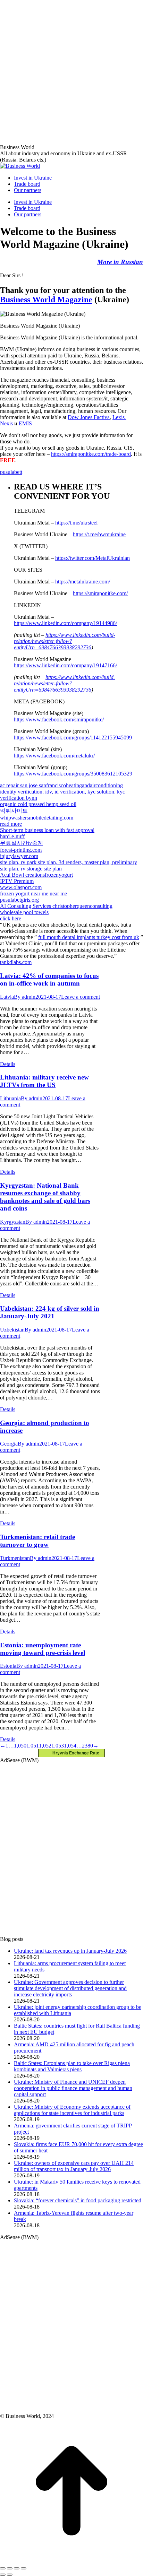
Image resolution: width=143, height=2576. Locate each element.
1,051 (33, 1746)
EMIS (25, 423)
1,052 (45, 1746)
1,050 (20, 1746)
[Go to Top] (71, 2560)
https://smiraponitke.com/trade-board (91, 454)
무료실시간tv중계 (22, 843)
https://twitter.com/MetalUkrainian (92, 558)
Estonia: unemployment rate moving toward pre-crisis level (43, 1649)
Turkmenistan (15, 1558)
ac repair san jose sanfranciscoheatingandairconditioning (61, 785)
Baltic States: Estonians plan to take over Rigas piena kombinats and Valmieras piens (72, 2066)
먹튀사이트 (14, 811)
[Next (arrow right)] (10, 2575)
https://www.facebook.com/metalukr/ (54, 756)
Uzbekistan (12, 1330)
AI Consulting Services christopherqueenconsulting (56, 906)
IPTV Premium (17, 881)
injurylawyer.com (19, 856)
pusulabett (11, 472)
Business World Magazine (46, 300)
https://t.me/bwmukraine (99, 534)
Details (8, 1064)
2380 (87, 1746)
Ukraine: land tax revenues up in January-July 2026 (70, 1951)
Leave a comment (81, 997)
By (25, 997)
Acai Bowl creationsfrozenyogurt (36, 875)
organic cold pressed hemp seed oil (38, 804)
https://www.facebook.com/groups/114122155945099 (73, 738)
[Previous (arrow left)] (3, 2575)
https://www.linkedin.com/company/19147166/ (65, 665)
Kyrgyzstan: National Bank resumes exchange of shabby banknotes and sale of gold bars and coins (45, 1197)
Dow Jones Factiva (89, 417)
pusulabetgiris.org (19, 900)
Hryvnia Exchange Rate (74, 1753)
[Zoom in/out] (24, 2568)
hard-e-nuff (12, 836)
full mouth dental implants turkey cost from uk (89, 937)
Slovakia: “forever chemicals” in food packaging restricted (78, 2200)
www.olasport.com (21, 887)
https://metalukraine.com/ (83, 582)
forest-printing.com (21, 850)
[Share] (10, 2568)
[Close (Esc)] (3, 2568)
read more (11, 824)
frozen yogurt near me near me (33, 894)
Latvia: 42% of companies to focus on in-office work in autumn (49, 979)
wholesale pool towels (24, 912)
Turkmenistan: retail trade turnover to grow (37, 1541)
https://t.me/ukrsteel (76, 523)
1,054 (70, 1746)
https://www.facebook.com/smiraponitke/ (59, 719)
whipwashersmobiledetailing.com (37, 818)
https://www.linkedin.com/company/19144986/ (65, 623)
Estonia (8, 1666)
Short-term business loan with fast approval (47, 830)
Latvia (7, 997)
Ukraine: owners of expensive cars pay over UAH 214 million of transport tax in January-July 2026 (74, 2166)
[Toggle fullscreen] (17, 2568)
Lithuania (10, 1098)
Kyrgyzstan (13, 1222)
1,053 (58, 1746)
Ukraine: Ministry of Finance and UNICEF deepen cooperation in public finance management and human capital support (73, 2088)
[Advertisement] (71, 71)
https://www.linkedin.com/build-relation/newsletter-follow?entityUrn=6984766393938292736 (65, 641)
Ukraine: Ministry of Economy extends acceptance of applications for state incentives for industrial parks (72, 2110)
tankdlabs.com (16, 962)
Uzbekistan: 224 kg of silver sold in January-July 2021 (50, 1312)
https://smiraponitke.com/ (100, 593)
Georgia (9, 1444)
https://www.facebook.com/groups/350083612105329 (73, 774)
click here (11, 918)
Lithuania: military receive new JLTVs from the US (44, 1081)
